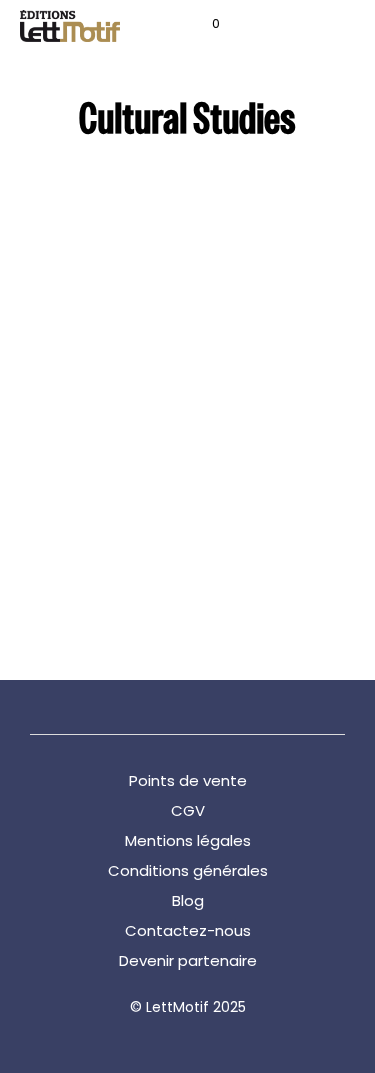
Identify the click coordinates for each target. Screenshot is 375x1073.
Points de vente (188, 780)
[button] (202, 24)
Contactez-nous (188, 930)
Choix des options (79, 586)
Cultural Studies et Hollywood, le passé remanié (87, 519)
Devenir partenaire (188, 960)
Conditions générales (188, 870)
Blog (188, 900)
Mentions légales (188, 840)
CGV (188, 810)
